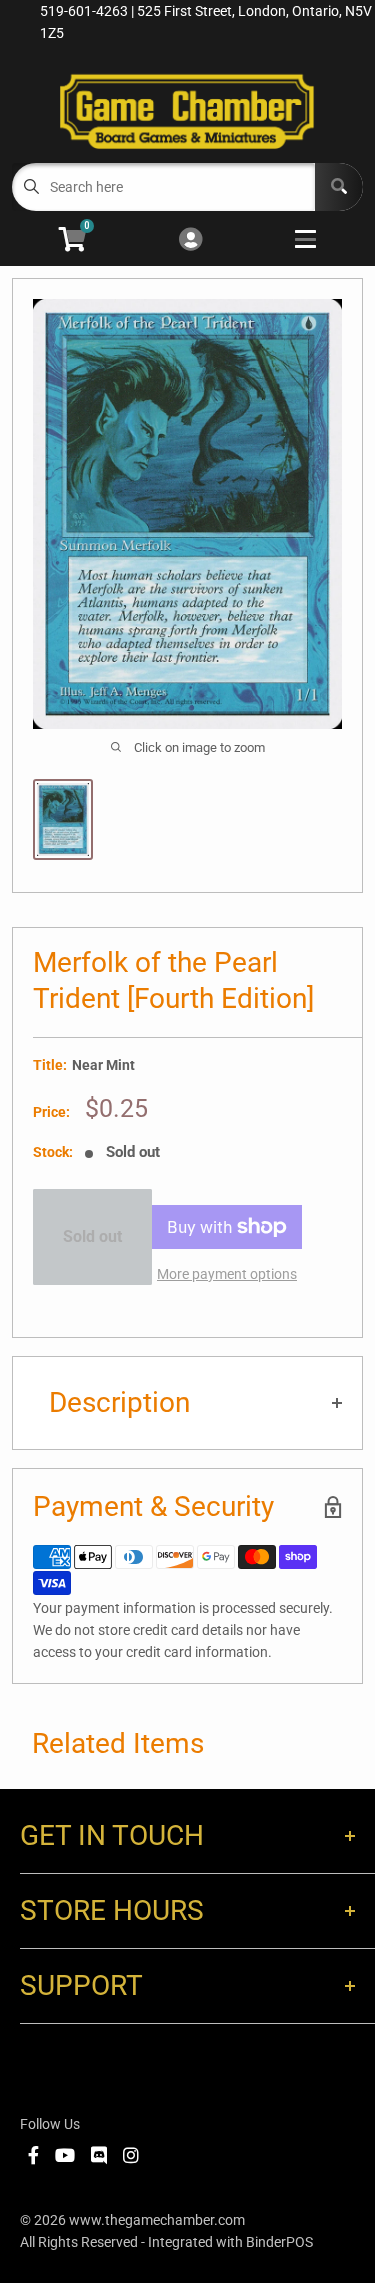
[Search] (339, 187)
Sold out (92, 1236)
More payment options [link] (227, 1274)
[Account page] (190, 240)
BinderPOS (279, 2242)
